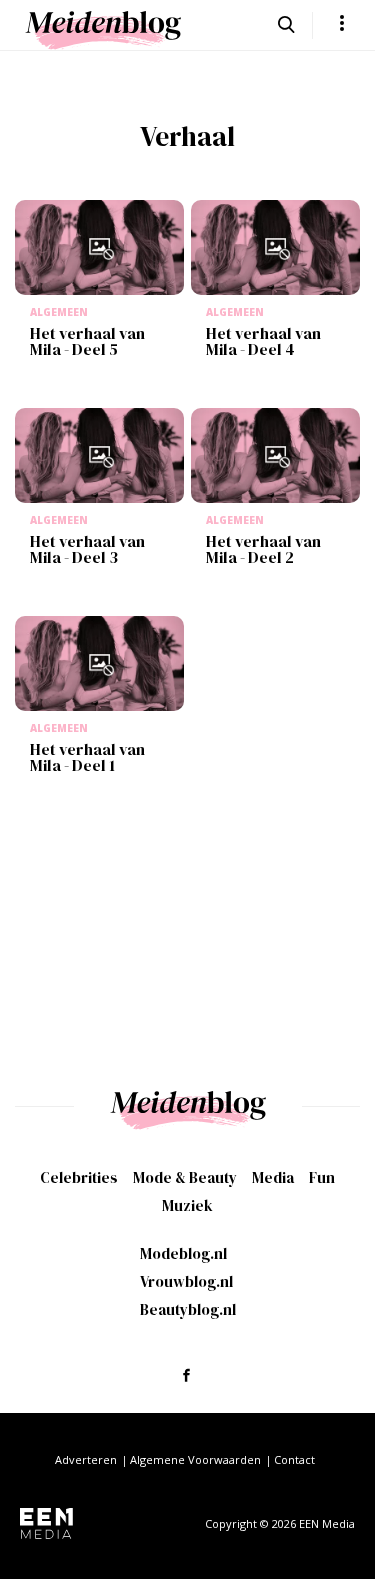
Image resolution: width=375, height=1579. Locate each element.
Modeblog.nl (183, 1253)
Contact (294, 1459)
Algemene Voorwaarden (195, 1459)
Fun (322, 1177)
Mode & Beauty (185, 1177)
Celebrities (79, 1177)
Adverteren (86, 1459)
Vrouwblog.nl (186, 1281)
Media (273, 1177)
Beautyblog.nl (188, 1309)
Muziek (187, 1205)
